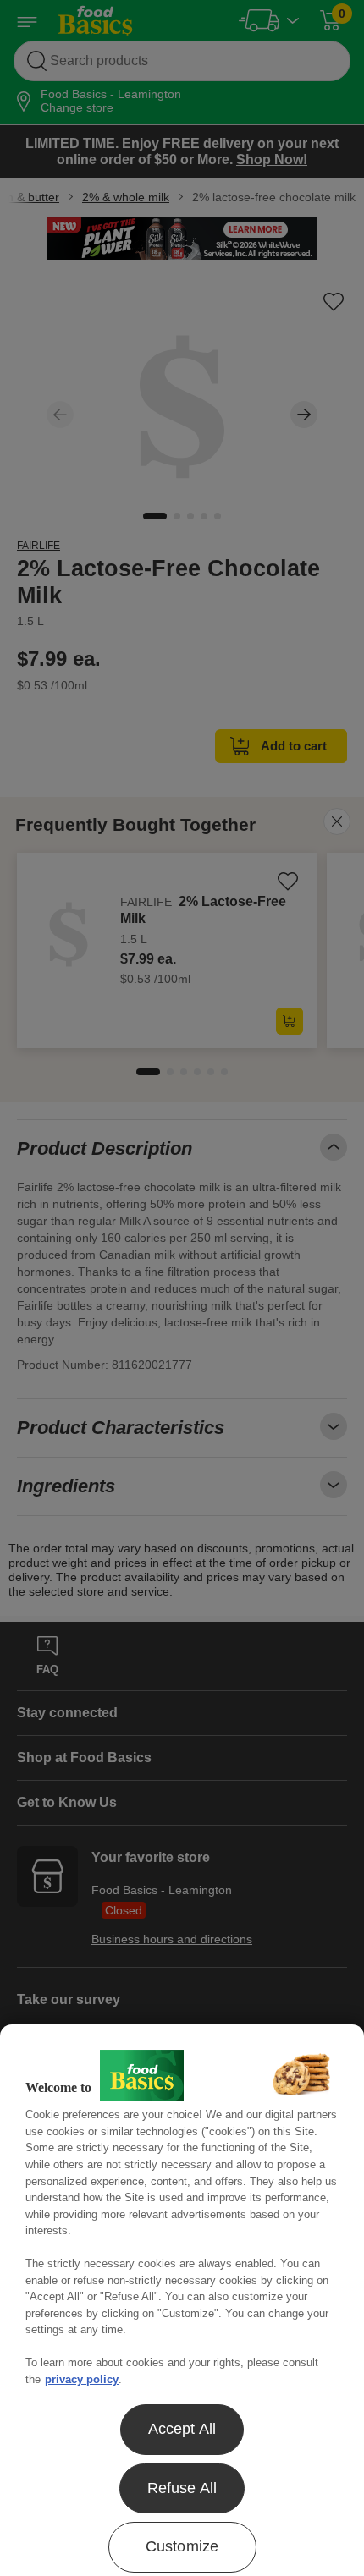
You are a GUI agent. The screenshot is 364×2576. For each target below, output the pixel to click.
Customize (182, 2546)
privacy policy (82, 2379)
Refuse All (182, 2488)
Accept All (182, 2429)
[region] (182, 2300)
